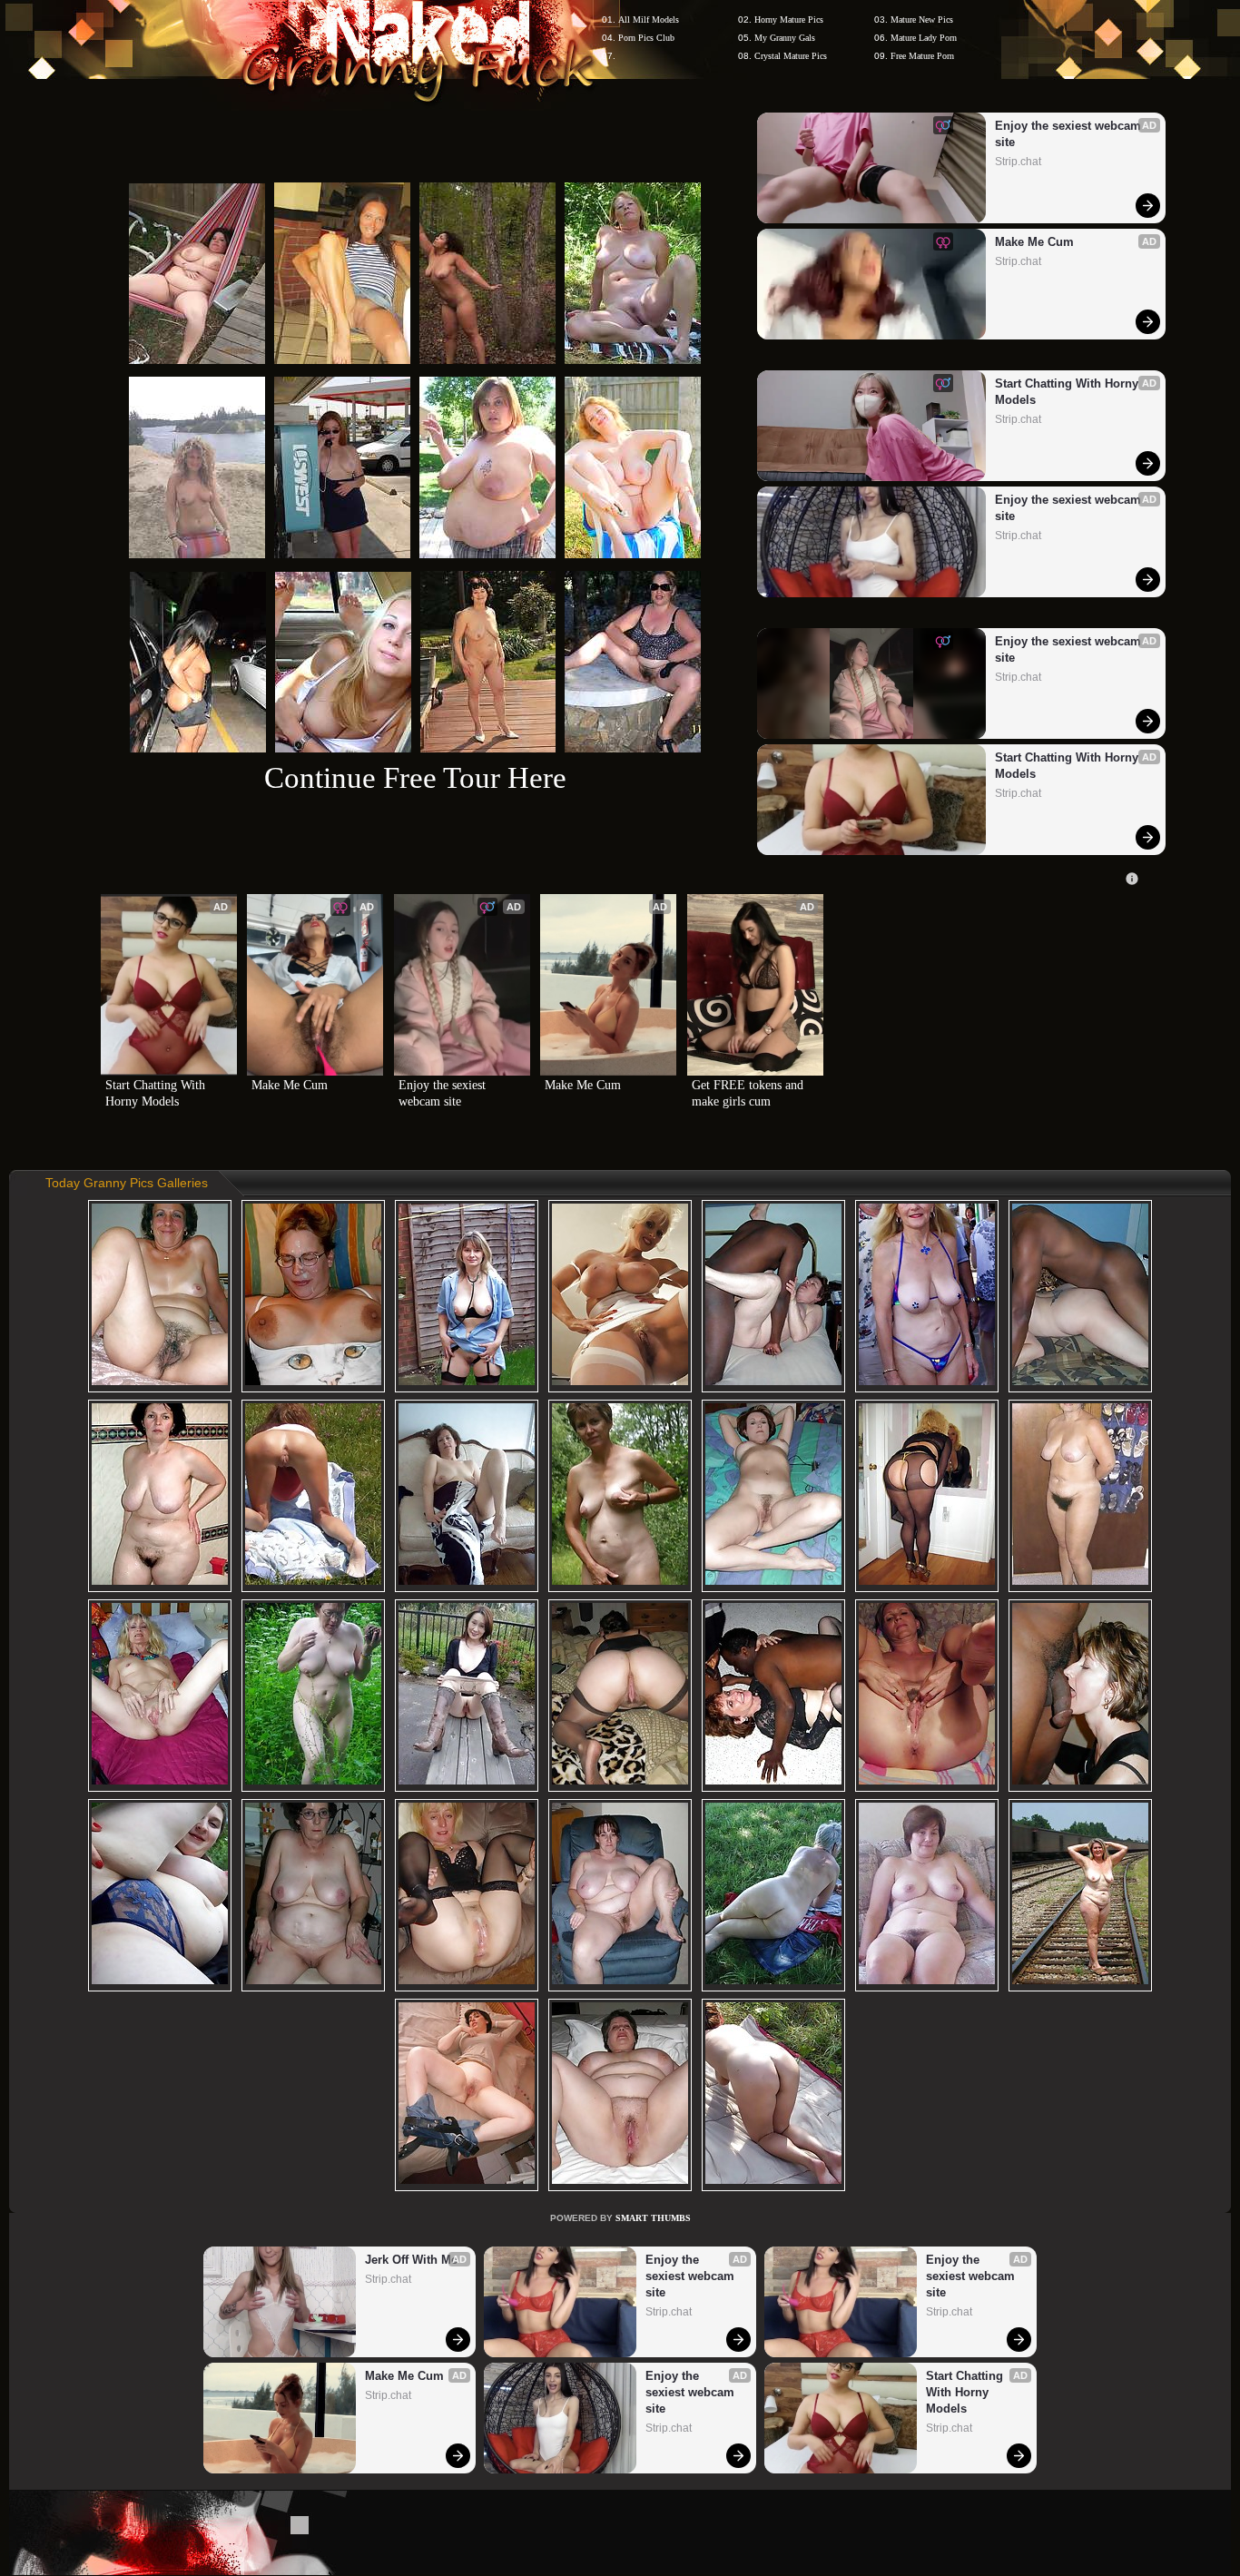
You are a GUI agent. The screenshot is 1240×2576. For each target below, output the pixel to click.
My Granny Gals (785, 38)
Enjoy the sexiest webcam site (1070, 134)
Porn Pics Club (646, 38)
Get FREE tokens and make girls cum (749, 1093)
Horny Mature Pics (789, 20)
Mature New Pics (922, 20)
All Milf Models (649, 20)
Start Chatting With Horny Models (1068, 392)
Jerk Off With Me (411, 2260)
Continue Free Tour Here (415, 777)
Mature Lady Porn (924, 38)
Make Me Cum (1034, 242)
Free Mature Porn (922, 56)
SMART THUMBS (653, 2218)
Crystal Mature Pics (791, 56)
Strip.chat (1018, 162)
